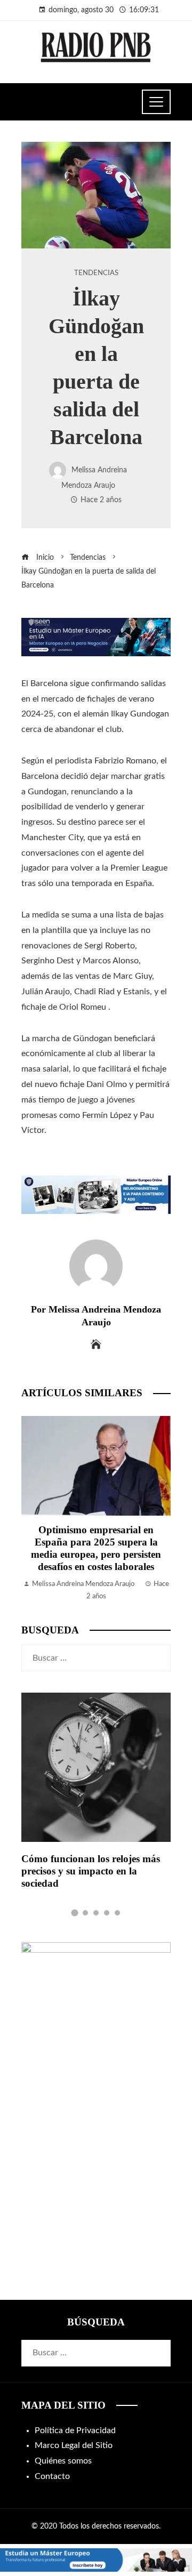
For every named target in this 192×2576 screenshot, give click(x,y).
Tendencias (96, 273)
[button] (75, 1913)
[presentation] (32, 1509)
